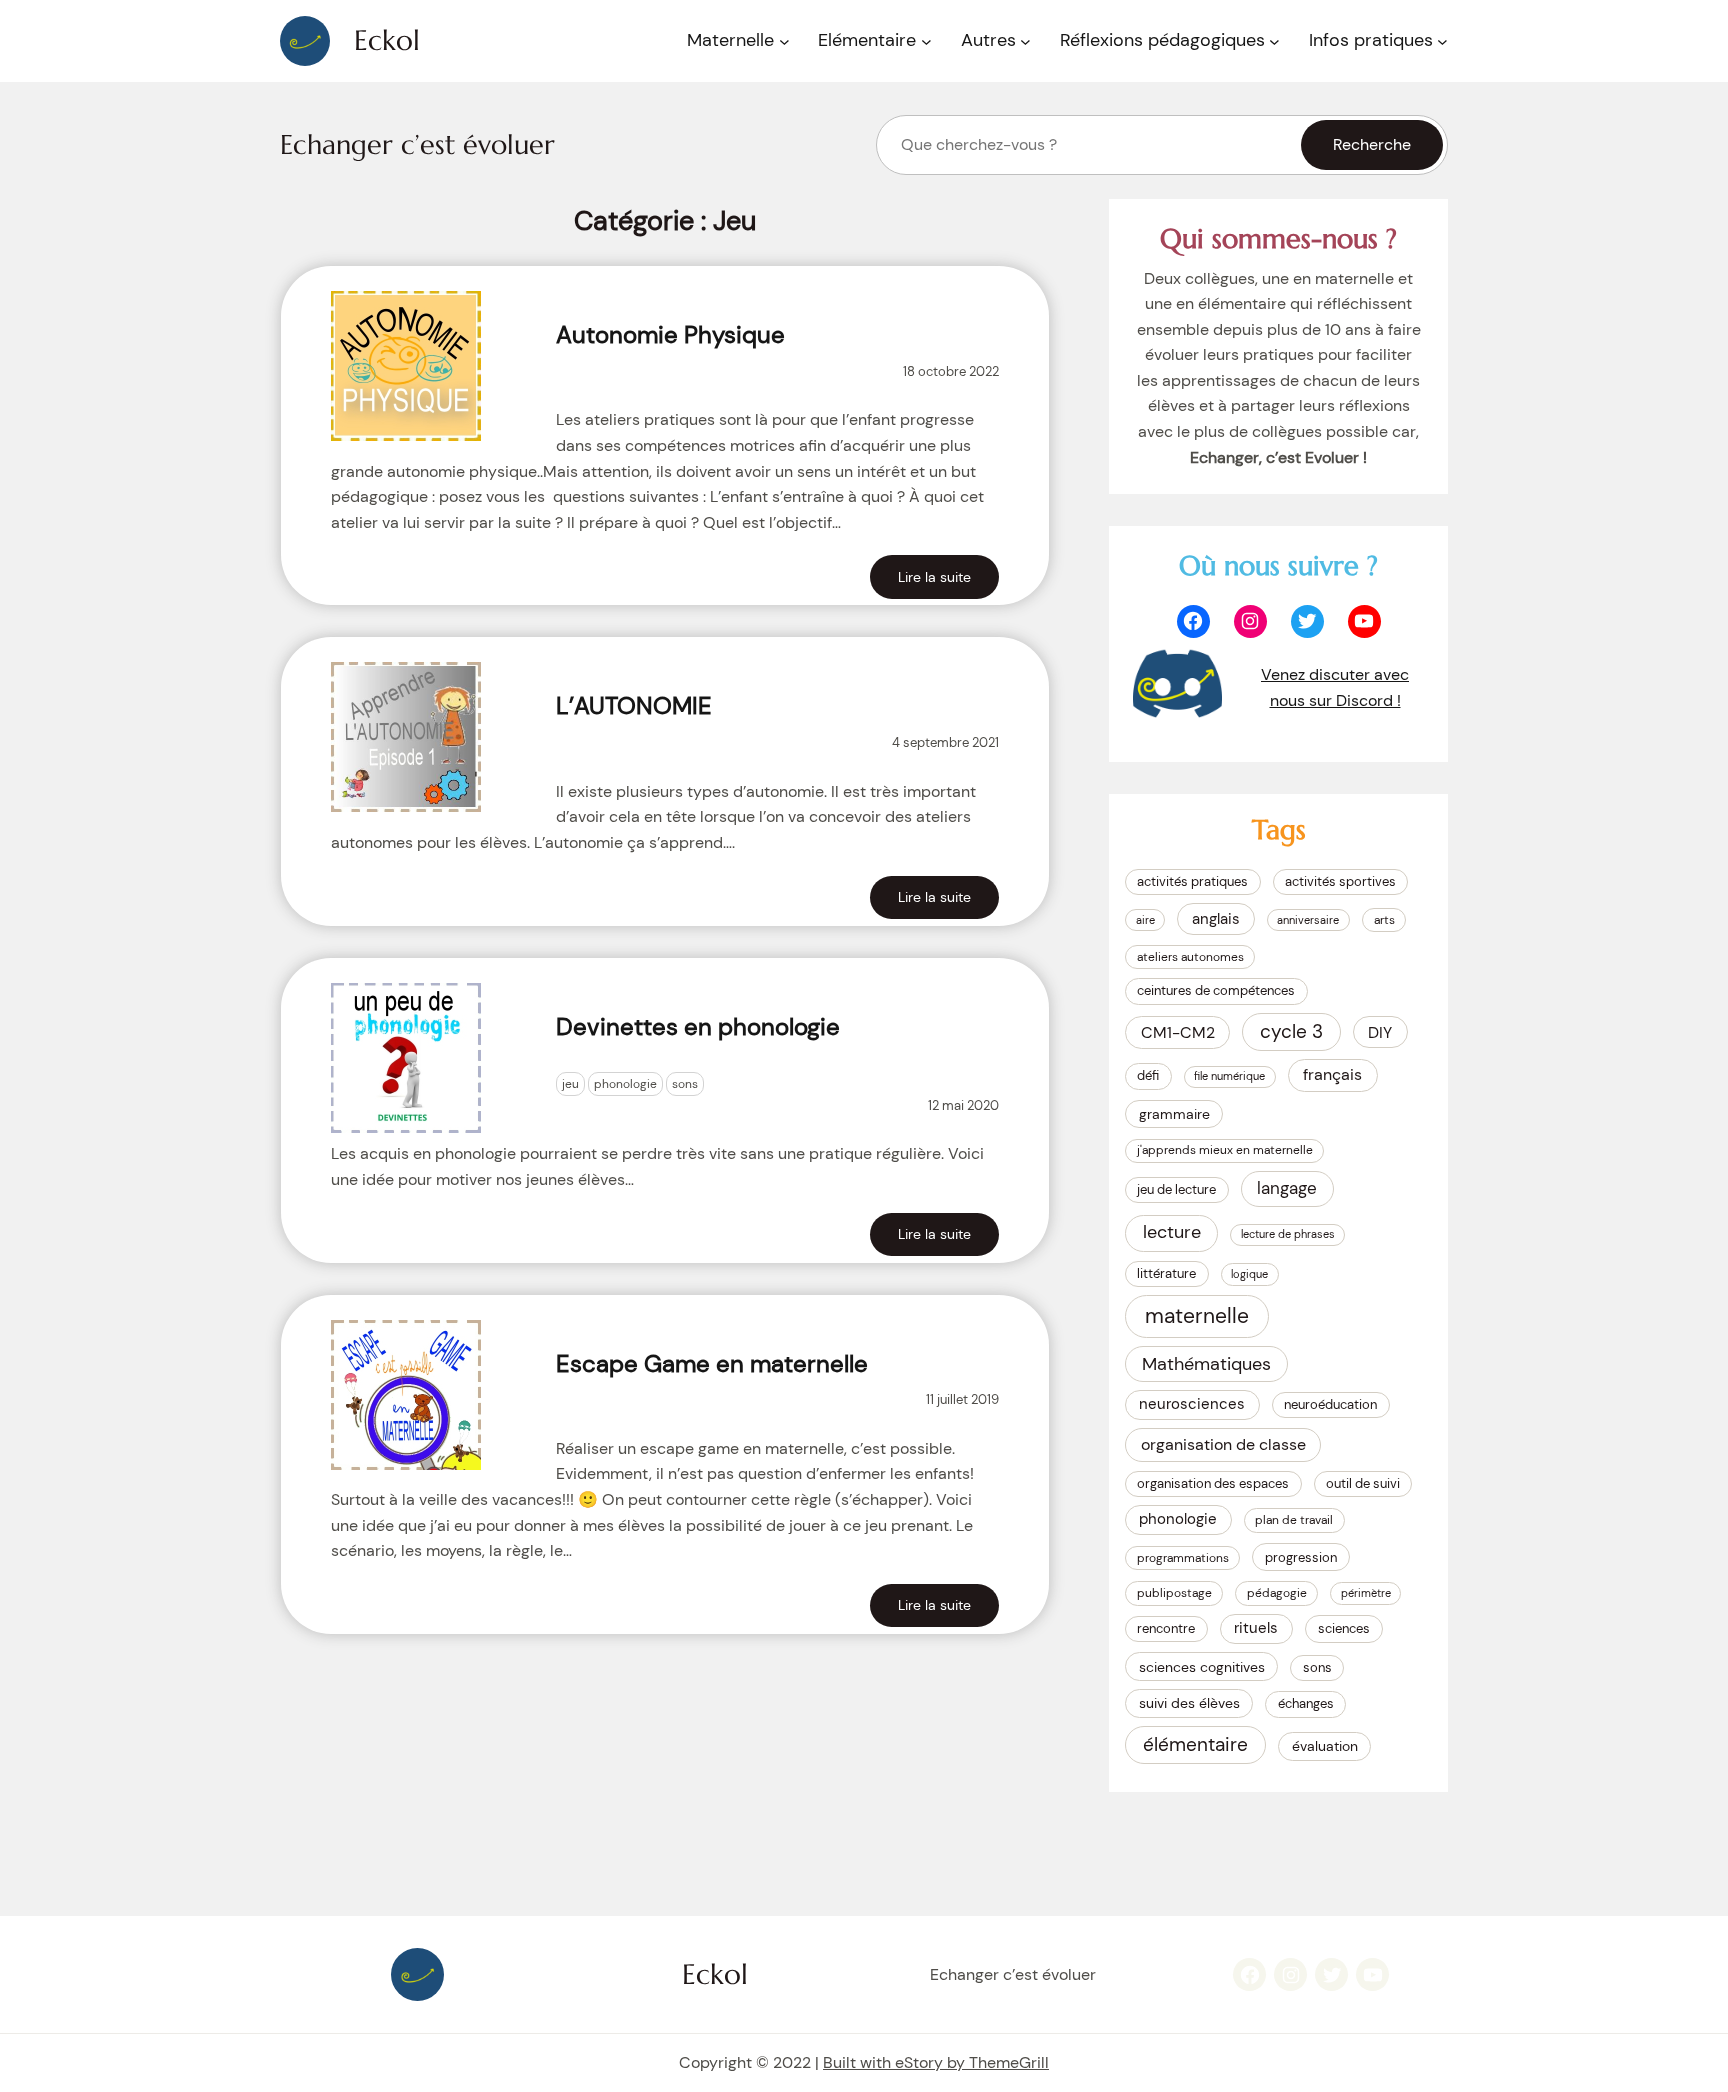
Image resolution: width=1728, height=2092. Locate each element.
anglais (1216, 919)
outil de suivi (1363, 1483)
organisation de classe (1223, 1444)
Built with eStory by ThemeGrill (936, 2062)
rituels (1256, 1628)
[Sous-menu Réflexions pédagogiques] (1274, 41)
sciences (1344, 1628)
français (1332, 1074)
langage (1287, 1188)
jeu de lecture (1176, 1189)
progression (1301, 1557)
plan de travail (1294, 1520)
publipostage (1174, 1593)
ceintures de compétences (1216, 990)
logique (1249, 1274)
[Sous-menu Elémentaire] (926, 41)
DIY (1380, 1032)
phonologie (625, 1084)
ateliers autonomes (1190, 957)
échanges (1306, 1703)
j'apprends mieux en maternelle (1225, 1150)
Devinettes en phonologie (698, 1026)
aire (1145, 920)
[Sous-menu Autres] (1025, 41)
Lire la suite (934, 577)
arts (1384, 920)
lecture (1172, 1232)
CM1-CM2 (1178, 1032)
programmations (1183, 1558)
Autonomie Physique (670, 334)
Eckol (387, 40)
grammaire (1174, 1114)
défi (1148, 1075)
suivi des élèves (1189, 1703)
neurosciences (1192, 1404)
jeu (570, 1084)
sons (685, 1084)
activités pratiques (1192, 881)
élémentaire (1195, 1744)
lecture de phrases (1288, 1234)
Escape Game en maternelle (712, 1363)
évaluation (1325, 1746)
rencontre (1166, 1628)
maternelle (1197, 1316)
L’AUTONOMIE (634, 705)
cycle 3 (1291, 1031)
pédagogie (1277, 1593)
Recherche (1372, 144)
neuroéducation (1330, 1404)
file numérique (1229, 1076)
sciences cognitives (1202, 1667)
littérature (1166, 1273)
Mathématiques (1206, 1363)
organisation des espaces (1213, 1483)
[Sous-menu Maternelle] (784, 41)
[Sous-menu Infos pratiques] (1442, 41)
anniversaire (1308, 920)
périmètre (1366, 1593)
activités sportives (1340, 881)
